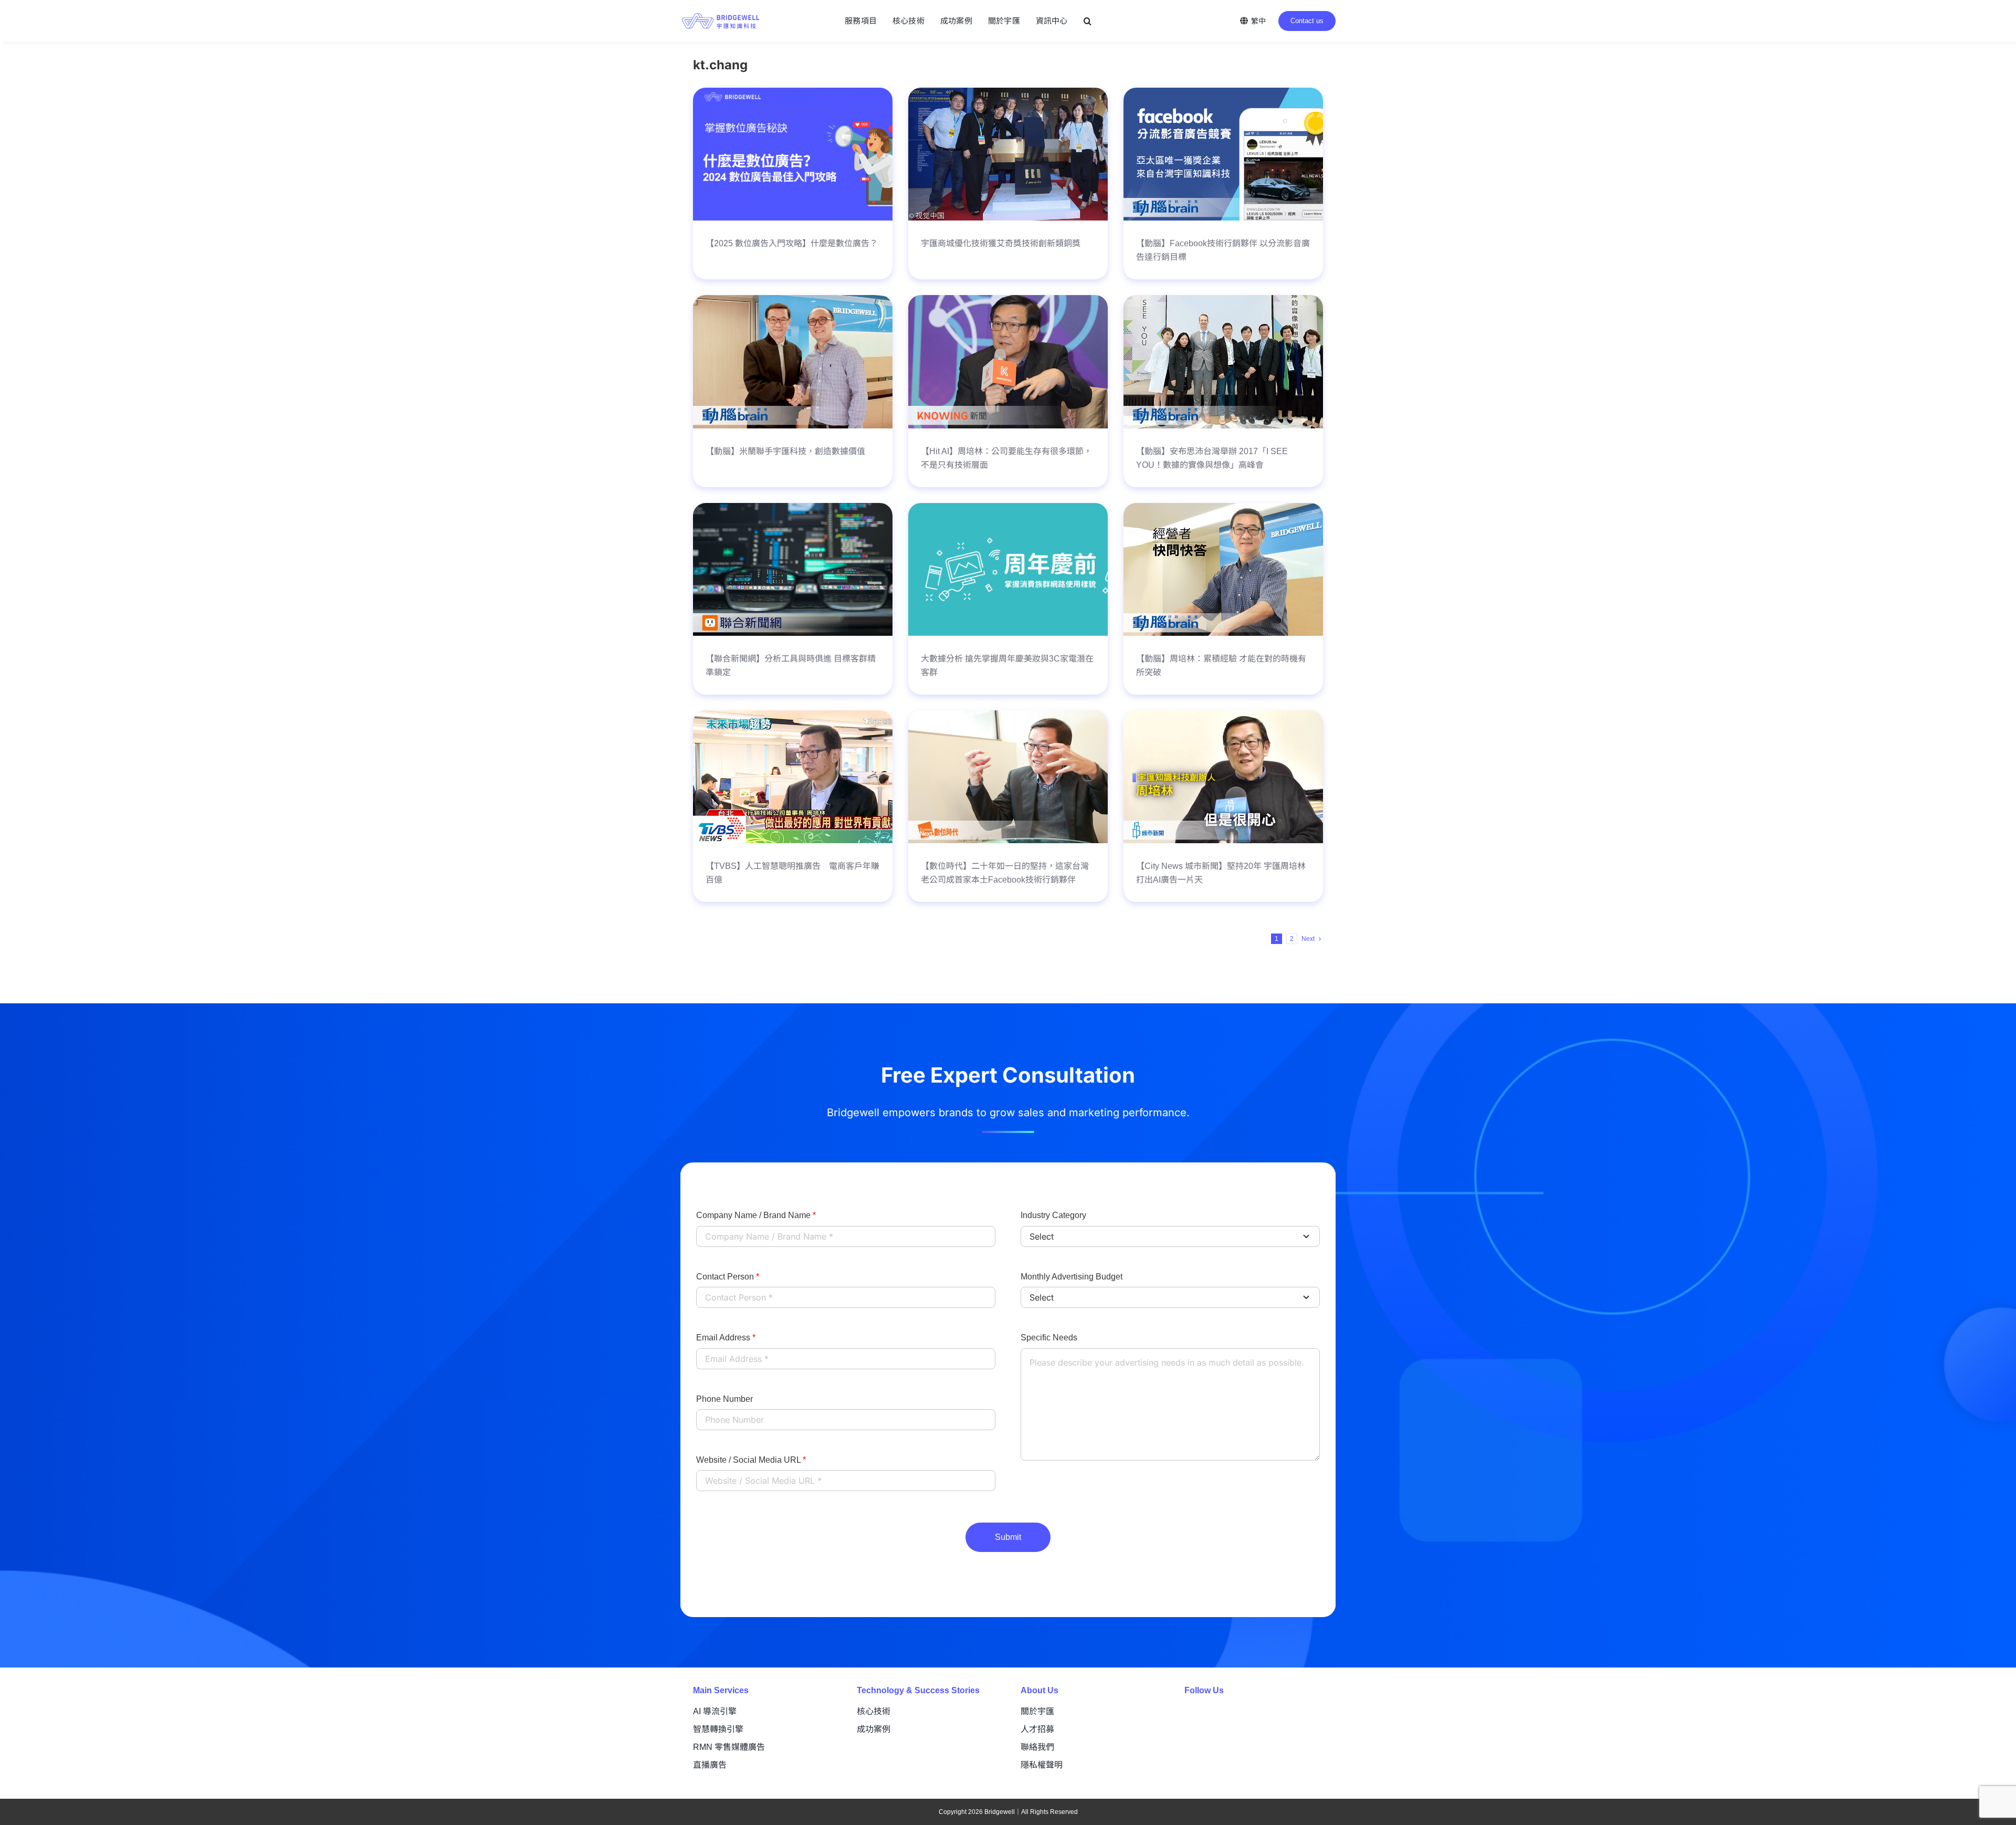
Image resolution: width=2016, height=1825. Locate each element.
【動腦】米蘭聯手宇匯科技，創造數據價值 (785, 451)
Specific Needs (1049, 1338)
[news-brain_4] (1223, 93)
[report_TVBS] (793, 716)
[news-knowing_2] (1008, 300)
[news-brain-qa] (1223, 508)
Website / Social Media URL (751, 1460)
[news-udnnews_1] (793, 508)
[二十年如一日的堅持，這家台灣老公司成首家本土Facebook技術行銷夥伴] (1008, 716)
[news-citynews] (1223, 716)
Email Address (726, 1338)
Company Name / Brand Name (756, 1215)
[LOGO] (721, 10)
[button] (1088, 21)
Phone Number (724, 1399)
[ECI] (1008, 93)
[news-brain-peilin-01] (793, 300)
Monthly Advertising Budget (1072, 1277)
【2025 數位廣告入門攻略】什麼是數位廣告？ (792, 243)
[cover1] (1008, 508)
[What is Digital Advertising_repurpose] (793, 93)
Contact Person (728, 1277)
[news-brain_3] (1223, 300)
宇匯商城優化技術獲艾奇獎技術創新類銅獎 (1001, 243)
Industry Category (1053, 1215)
